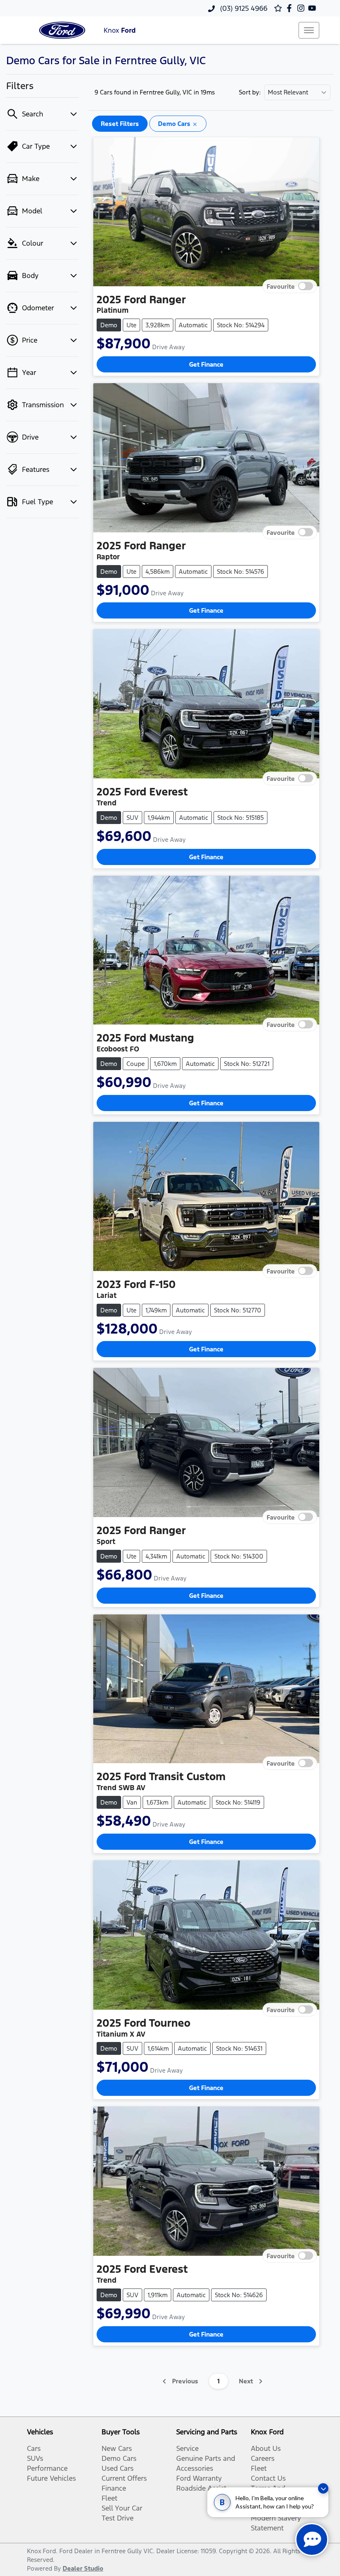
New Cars (117, 2448)
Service (187, 2448)
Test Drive (118, 2518)
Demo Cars (119, 2458)
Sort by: (250, 92)
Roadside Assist (201, 2488)
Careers (263, 2458)
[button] (309, 30)
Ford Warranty (199, 2478)
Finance (114, 2488)
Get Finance (206, 364)
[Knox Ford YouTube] (314, 8)
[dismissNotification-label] (323, 2488)
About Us (266, 2448)
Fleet (109, 2498)
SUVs (35, 2458)
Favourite (281, 286)
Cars (34, 2448)
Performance (47, 2468)
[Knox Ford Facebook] (291, 8)
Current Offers (124, 2478)
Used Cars (118, 2468)
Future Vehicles (51, 2478)
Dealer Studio (83, 2568)
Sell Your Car (122, 2508)
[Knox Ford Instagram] (302, 8)
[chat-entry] (312, 2540)
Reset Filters (120, 124)
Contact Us (268, 2478)
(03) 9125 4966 (243, 8)
